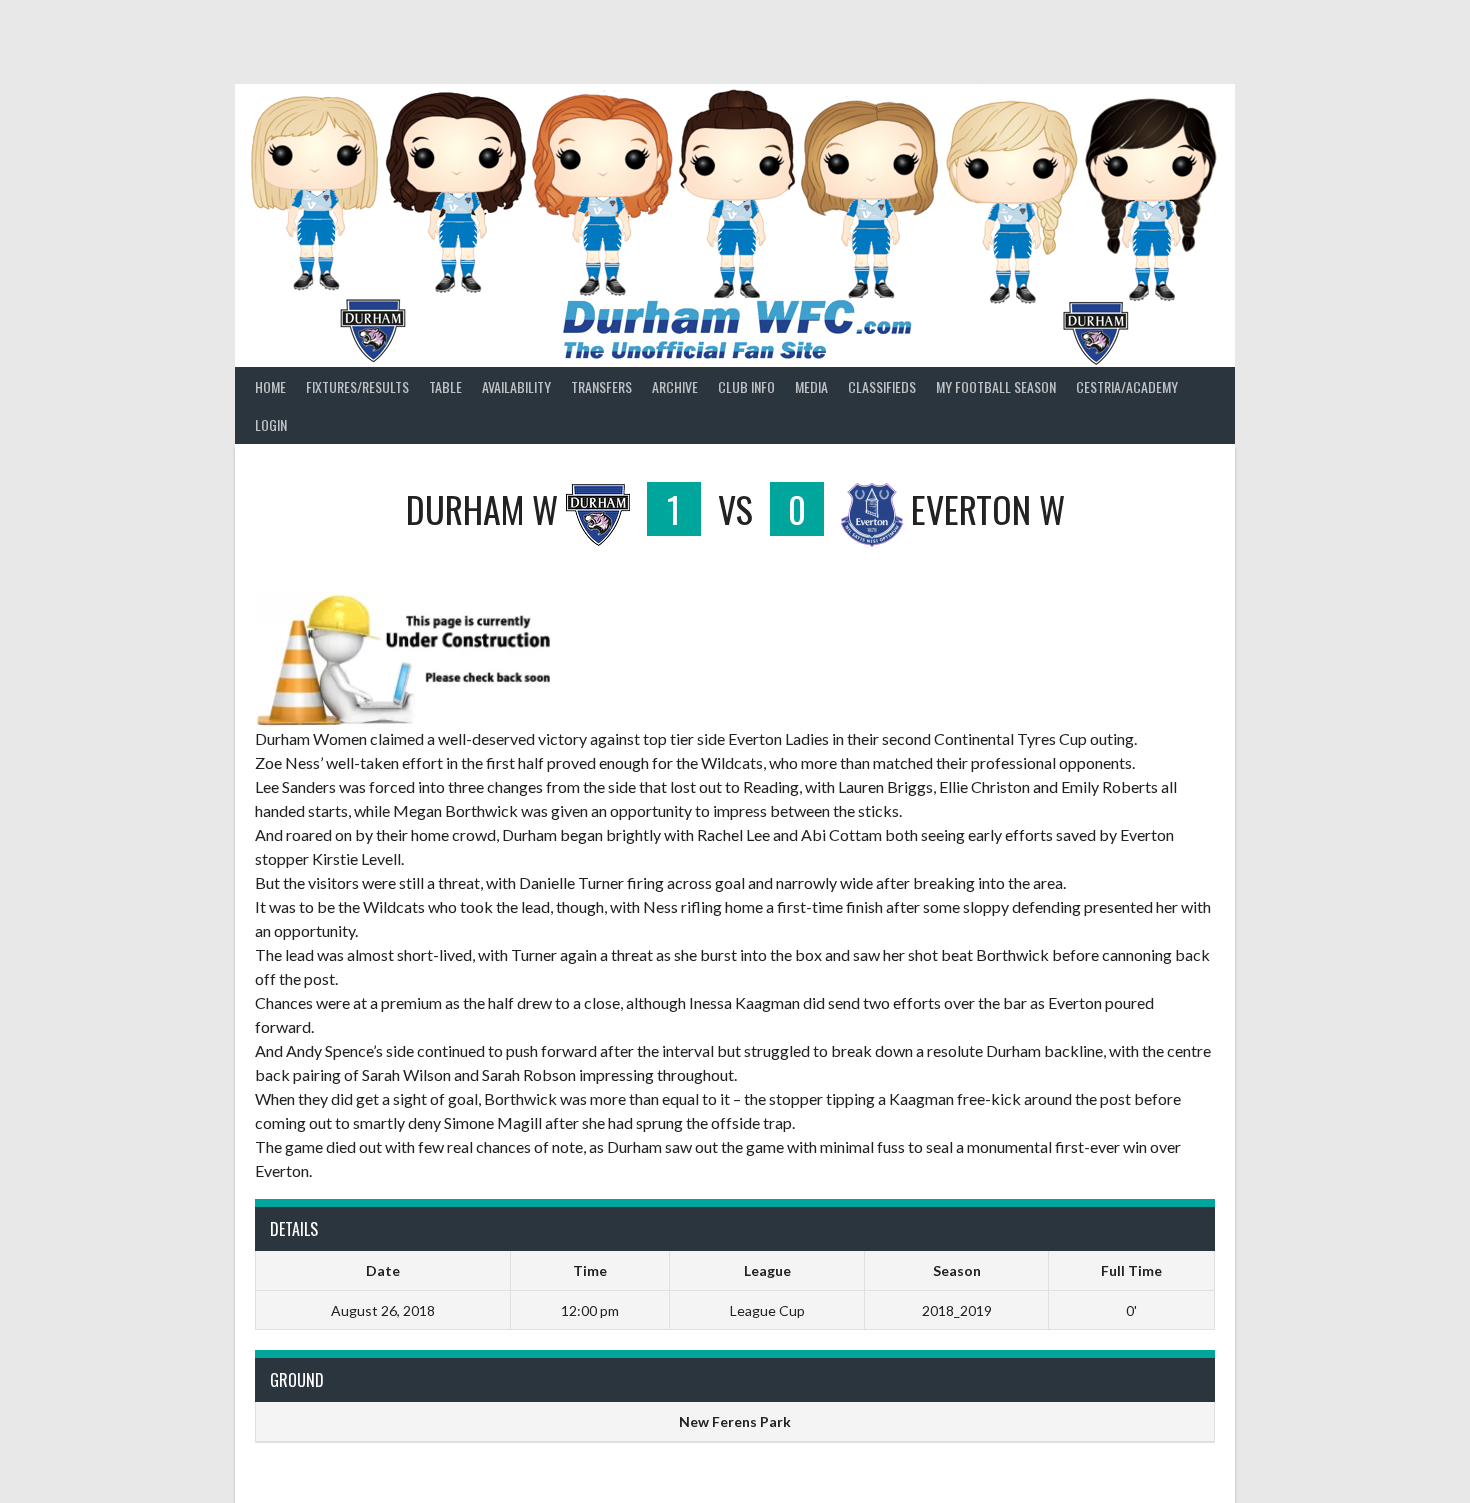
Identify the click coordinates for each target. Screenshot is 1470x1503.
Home (270, 386)
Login (271, 424)
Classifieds (882, 386)
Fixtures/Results (357, 386)
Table (445, 386)
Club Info (746, 386)
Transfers (601, 386)
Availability (516, 386)
